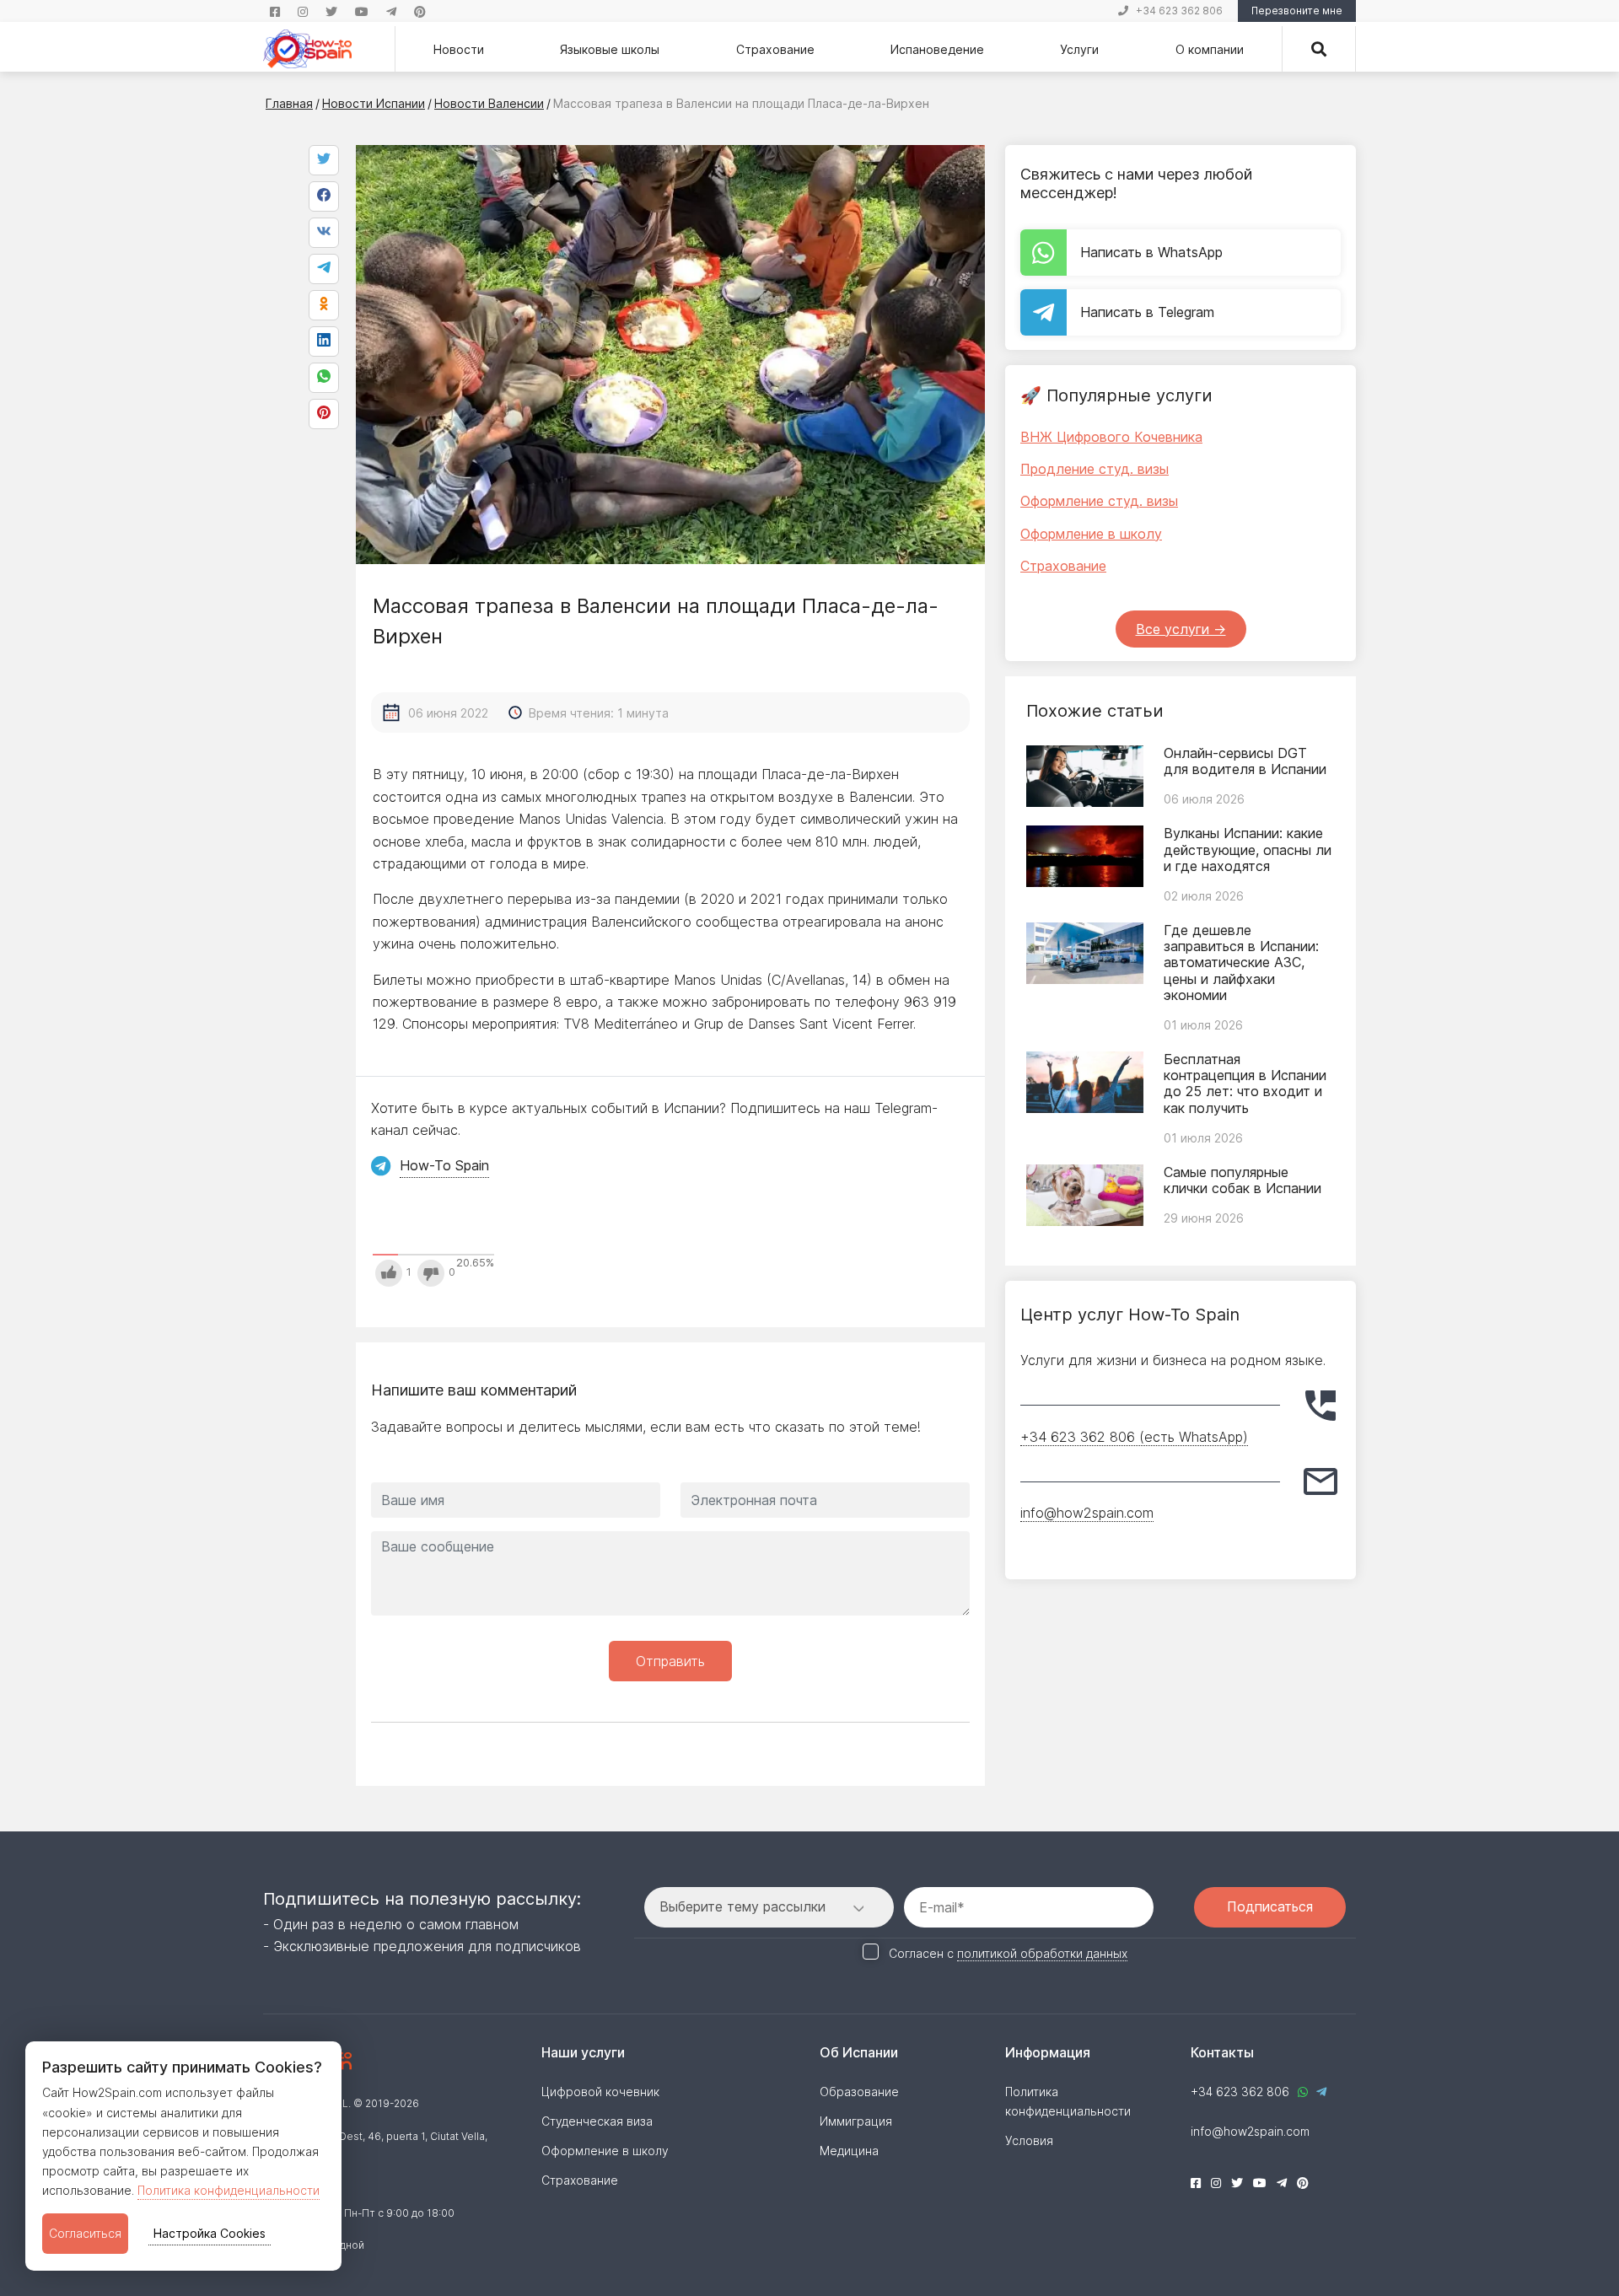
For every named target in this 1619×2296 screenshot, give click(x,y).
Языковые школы (610, 49)
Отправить (670, 1661)
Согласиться (85, 2233)
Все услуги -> (1181, 629)
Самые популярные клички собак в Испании (1242, 1180)
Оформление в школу (1091, 534)
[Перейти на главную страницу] (307, 49)
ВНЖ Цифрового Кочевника (1111, 437)
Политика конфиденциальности (229, 2190)
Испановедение (937, 49)
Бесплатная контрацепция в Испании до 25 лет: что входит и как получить (1245, 1083)
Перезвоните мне (1297, 11)
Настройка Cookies (210, 2233)
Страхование (775, 49)
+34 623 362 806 (1179, 11)
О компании (1210, 49)
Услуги (1079, 49)
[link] (324, 378)
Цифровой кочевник (600, 2092)
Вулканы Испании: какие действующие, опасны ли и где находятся (1248, 849)
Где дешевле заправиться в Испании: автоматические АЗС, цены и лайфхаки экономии (1241, 962)
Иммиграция (856, 2121)
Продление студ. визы (1095, 469)
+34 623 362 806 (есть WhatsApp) (1134, 1437)
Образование (859, 2092)
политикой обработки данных (1042, 1953)
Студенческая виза (597, 2121)
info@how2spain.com (1087, 1513)
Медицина (849, 2151)
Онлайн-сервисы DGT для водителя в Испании (1245, 761)
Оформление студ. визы (1099, 501)
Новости (459, 49)
